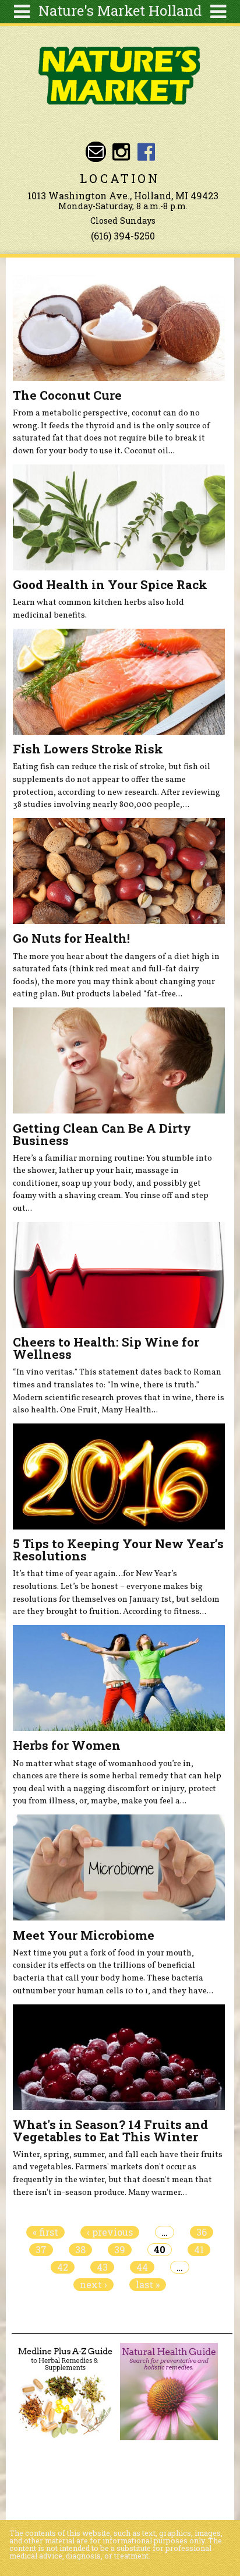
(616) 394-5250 (123, 236)
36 (202, 2232)
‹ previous (110, 2232)
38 (80, 2250)
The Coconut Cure (67, 395)
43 (102, 2267)
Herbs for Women (67, 1745)
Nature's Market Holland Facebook (147, 152)
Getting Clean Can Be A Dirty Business (102, 1134)
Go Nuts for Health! (71, 938)
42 (63, 2267)
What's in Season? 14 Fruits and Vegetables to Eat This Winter (110, 2131)
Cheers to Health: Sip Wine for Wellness (106, 1348)
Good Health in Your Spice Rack (110, 584)
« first (45, 2232)
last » (148, 2285)
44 (142, 2267)
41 (199, 2250)
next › (93, 2285)
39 (120, 2250)
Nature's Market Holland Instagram (121, 152)
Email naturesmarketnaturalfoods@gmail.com (96, 152)
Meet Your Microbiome (84, 1935)
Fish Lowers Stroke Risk (88, 749)
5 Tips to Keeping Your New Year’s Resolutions (118, 1550)
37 (41, 2250)
